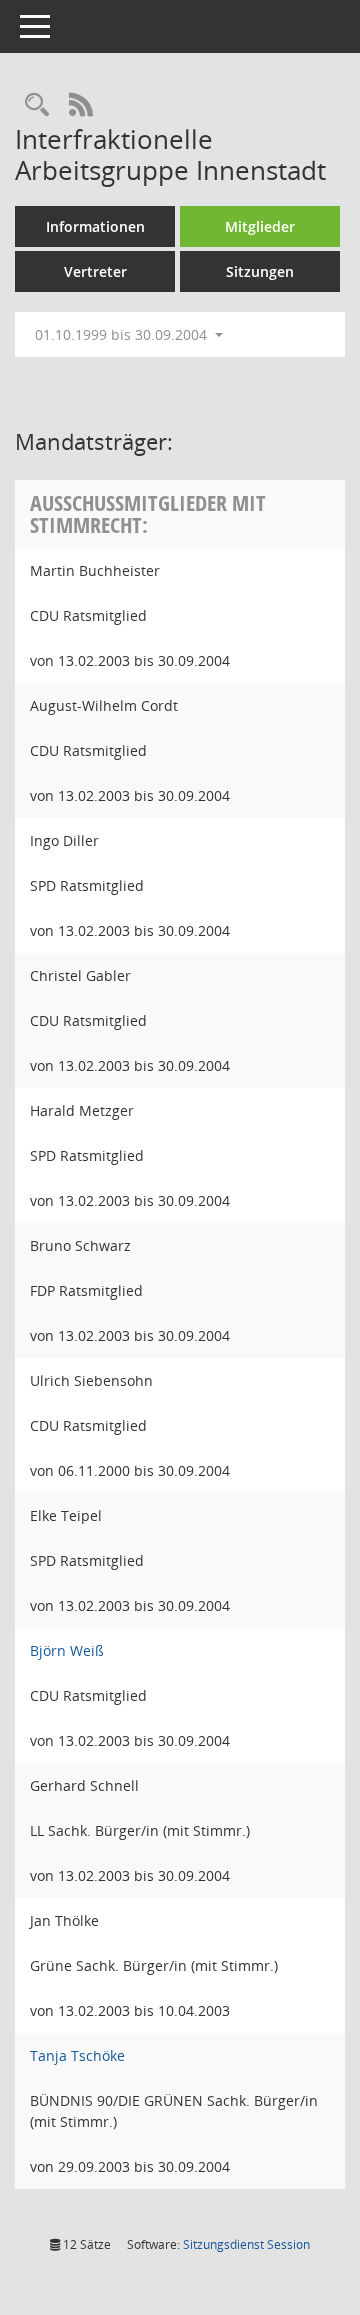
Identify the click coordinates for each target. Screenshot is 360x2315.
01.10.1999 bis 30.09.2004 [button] (123, 334)
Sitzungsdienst (246, 2244)
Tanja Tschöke (77, 2055)
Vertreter (95, 271)
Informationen (95, 226)
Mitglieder (260, 226)
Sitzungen (260, 271)
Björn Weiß (67, 1650)
